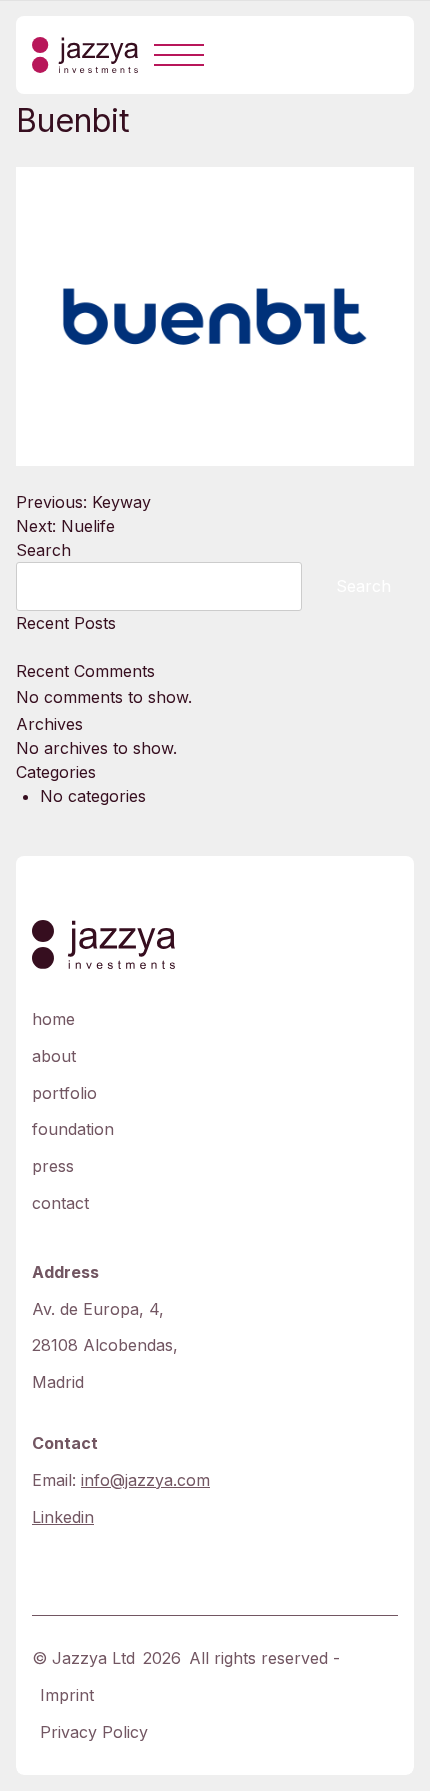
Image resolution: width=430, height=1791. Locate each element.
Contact (60, 1203)
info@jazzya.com (145, 1480)
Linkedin (63, 1517)
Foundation (73, 1129)
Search (43, 550)
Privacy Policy (94, 1732)
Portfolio (64, 1093)
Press (53, 1166)
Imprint (67, 1695)
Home (53, 1019)
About (54, 1056)
